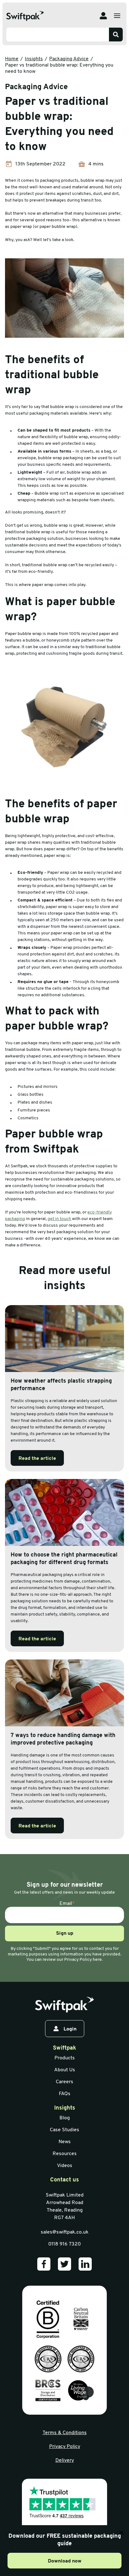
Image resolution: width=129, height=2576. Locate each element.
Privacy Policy (65, 2447)
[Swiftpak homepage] (64, 2005)
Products (65, 2058)
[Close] (121, 2533)
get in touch (59, 1219)
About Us (65, 2070)
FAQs (65, 2094)
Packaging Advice (69, 59)
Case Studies (64, 2130)
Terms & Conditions (65, 2433)
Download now (65, 2561)
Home (12, 59)
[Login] (103, 16)
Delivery (65, 2460)
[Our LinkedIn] (85, 2264)
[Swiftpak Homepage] (25, 16)
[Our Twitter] (64, 2264)
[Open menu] (117, 16)
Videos (65, 2166)
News (65, 2142)
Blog (65, 2118)
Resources (65, 2154)
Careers (64, 2082)
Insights (34, 59)
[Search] (116, 35)
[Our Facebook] (44, 2264)
